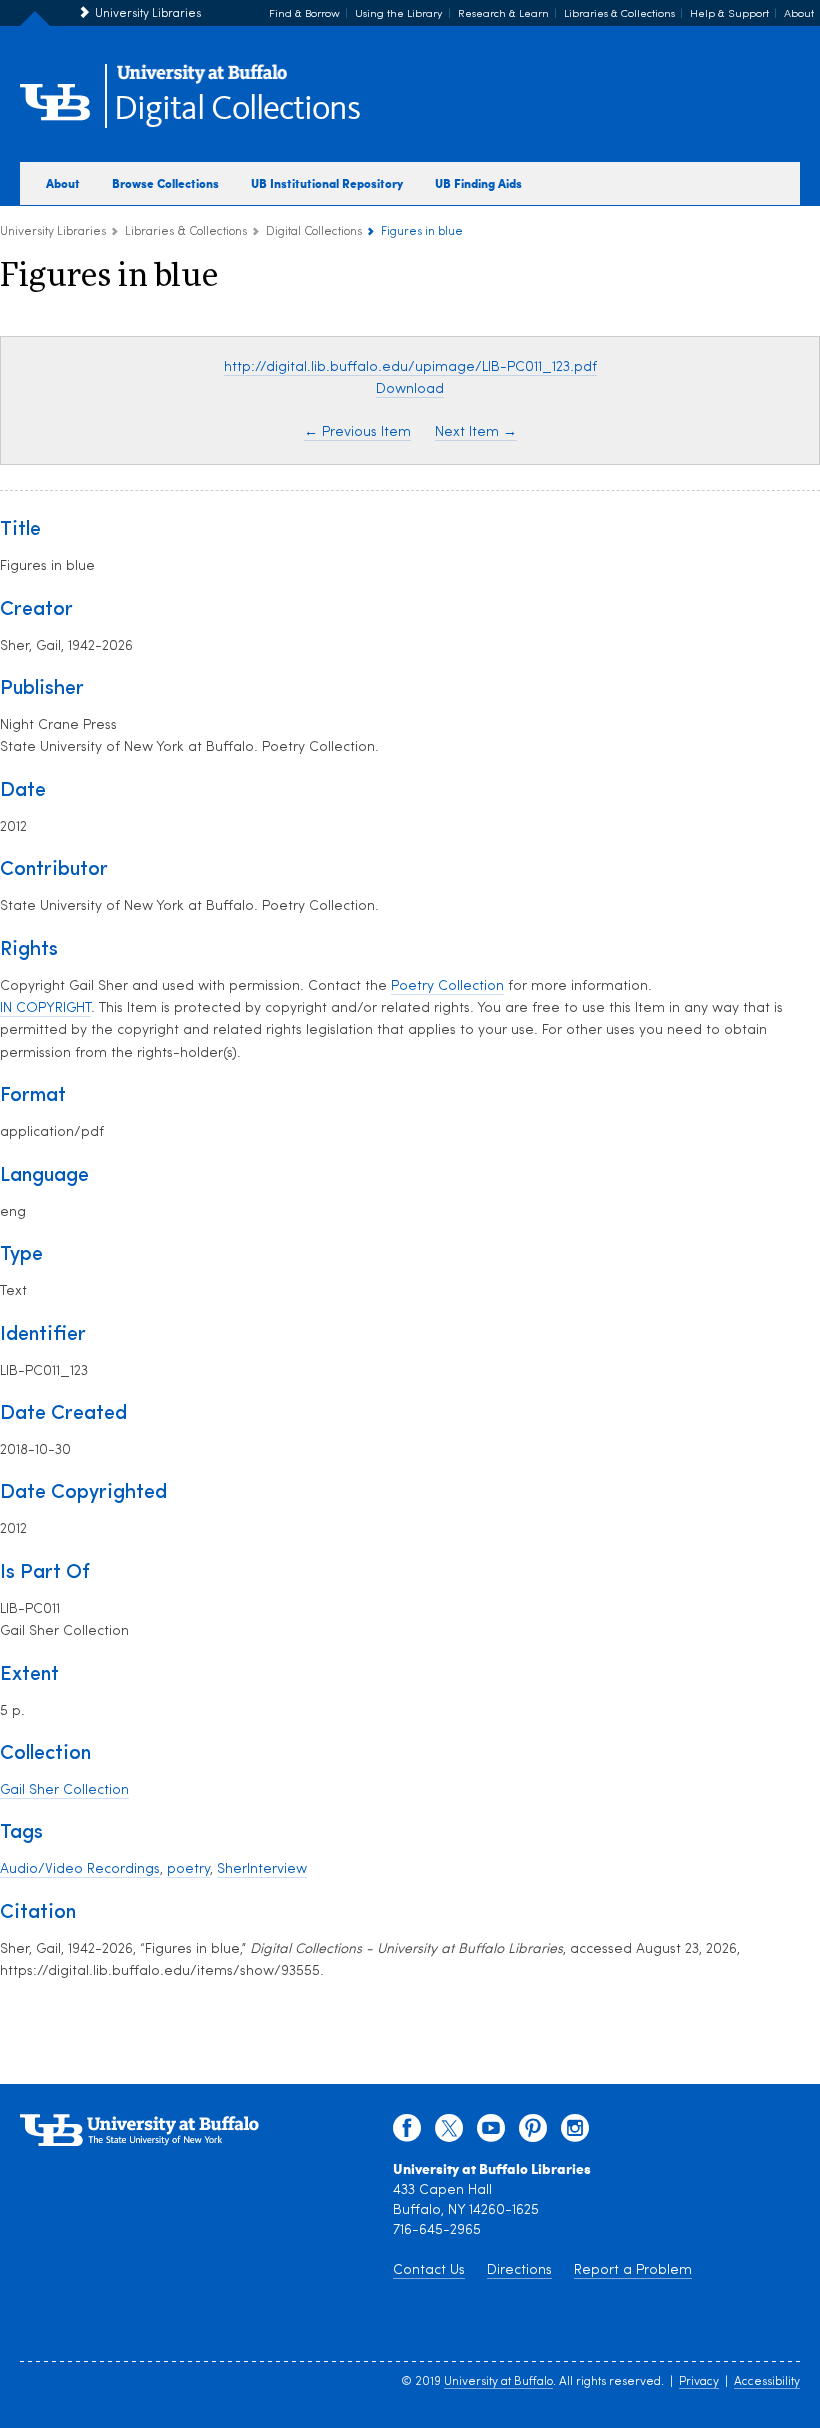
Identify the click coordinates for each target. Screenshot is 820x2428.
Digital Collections (237, 109)
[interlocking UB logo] (202, 80)
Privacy (699, 2382)
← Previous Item (357, 432)
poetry (188, 1869)
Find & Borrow (304, 14)
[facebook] (407, 2133)
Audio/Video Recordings (80, 1869)
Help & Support (729, 14)
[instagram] (575, 2133)
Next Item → (476, 432)
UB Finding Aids (478, 183)
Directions (519, 2270)
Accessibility (767, 2382)
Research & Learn (503, 14)
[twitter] (449, 2133)
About (799, 14)
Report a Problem (633, 2270)
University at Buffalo (498, 2382)
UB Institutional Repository (327, 183)
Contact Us (429, 2270)
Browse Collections (165, 183)
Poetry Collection (447, 986)
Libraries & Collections (619, 14)
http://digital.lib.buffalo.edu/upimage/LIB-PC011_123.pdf (410, 367)
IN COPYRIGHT (45, 1008)
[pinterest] (533, 2133)
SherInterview (262, 1869)
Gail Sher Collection (64, 1790)
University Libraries (148, 14)
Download (410, 389)
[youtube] (491, 2133)
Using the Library (399, 14)
